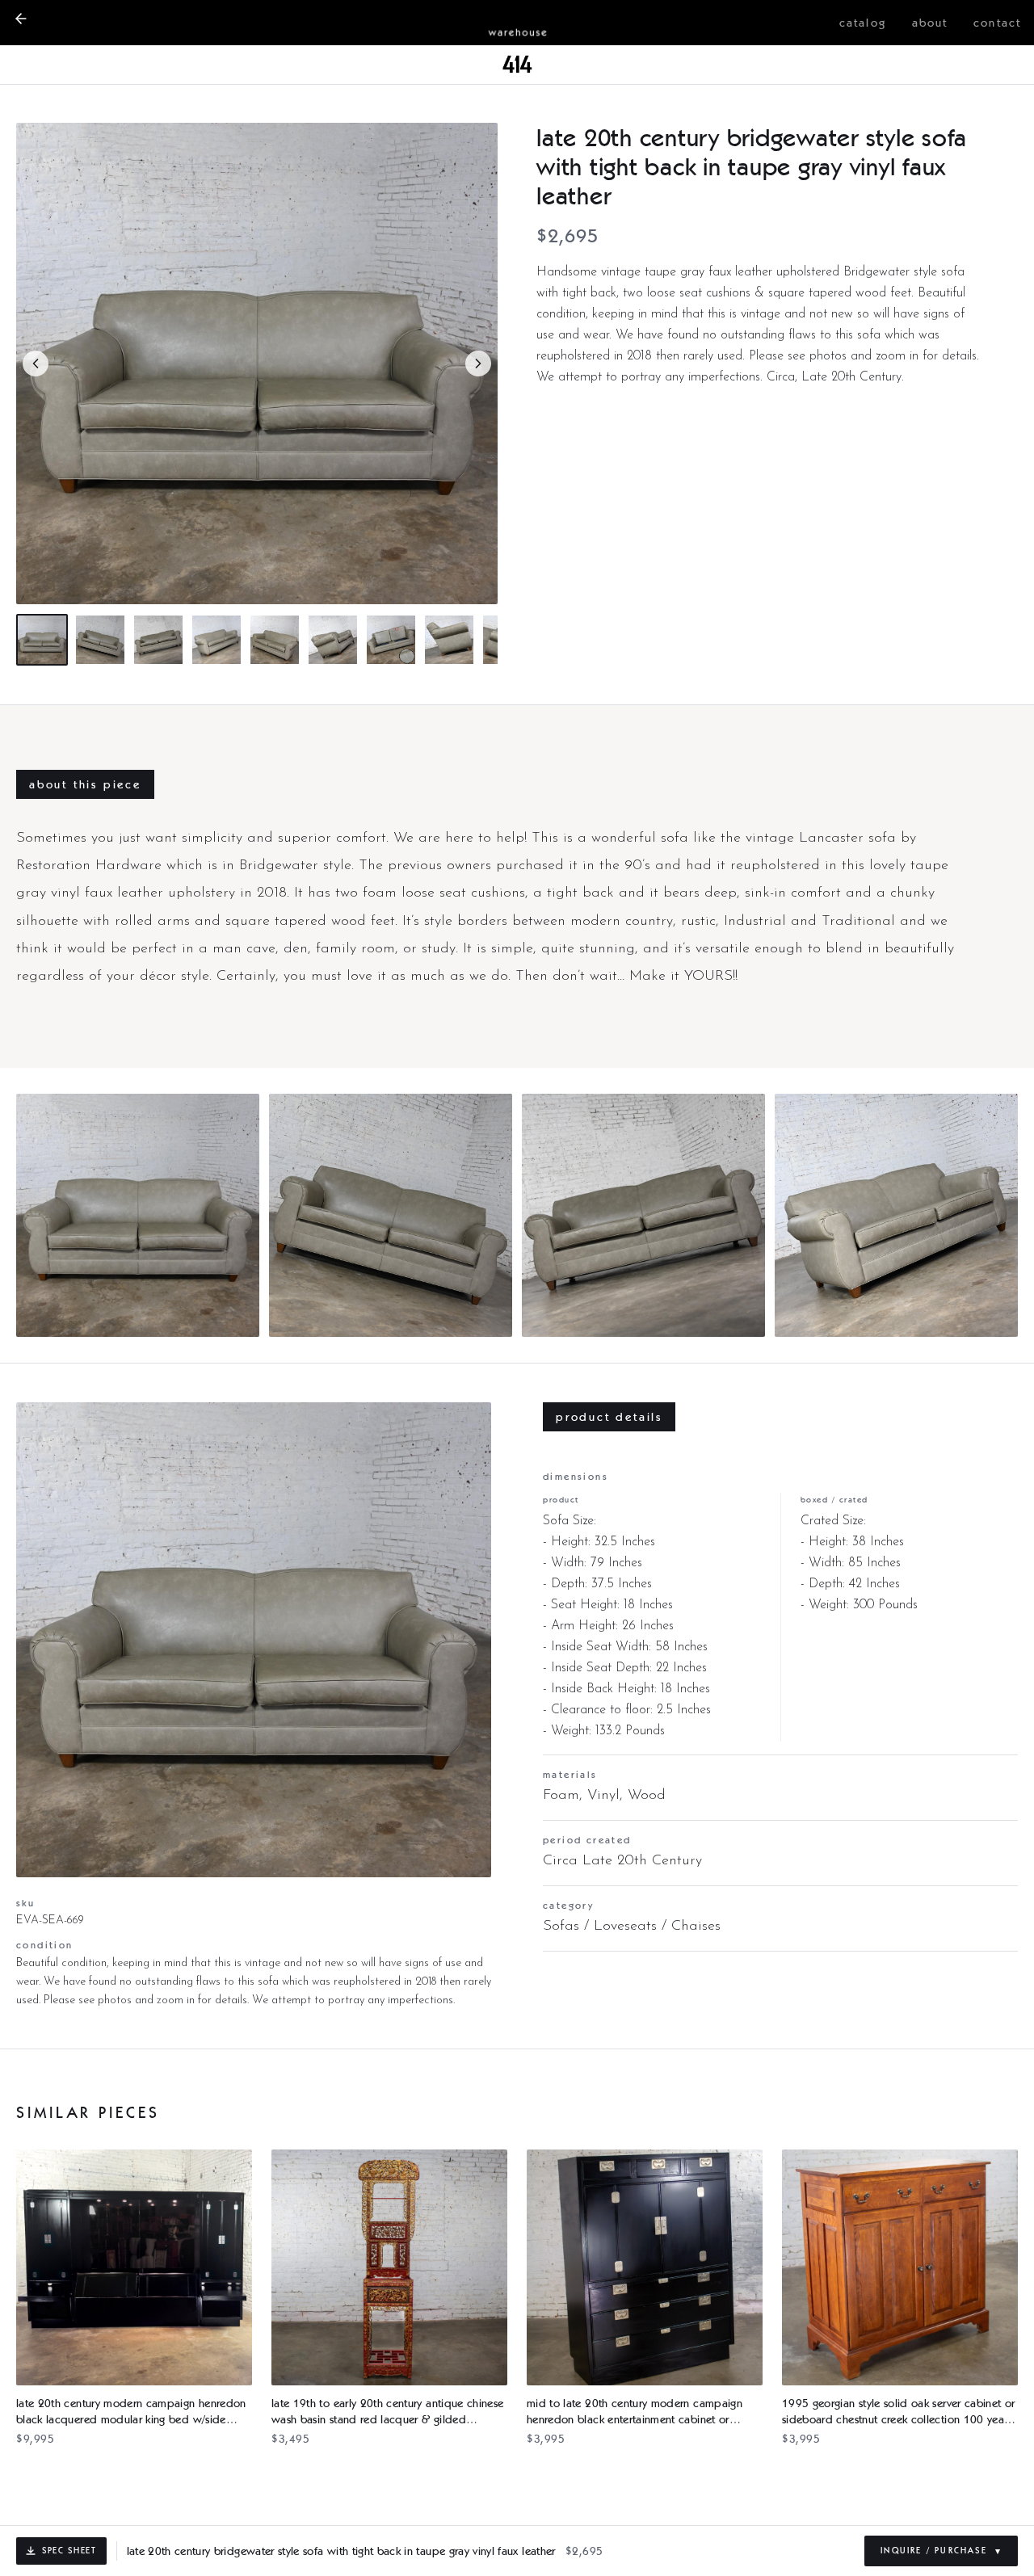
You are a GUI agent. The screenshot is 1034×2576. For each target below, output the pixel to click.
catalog (863, 23)
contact (997, 23)
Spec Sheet (69, 2550)
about (930, 23)
